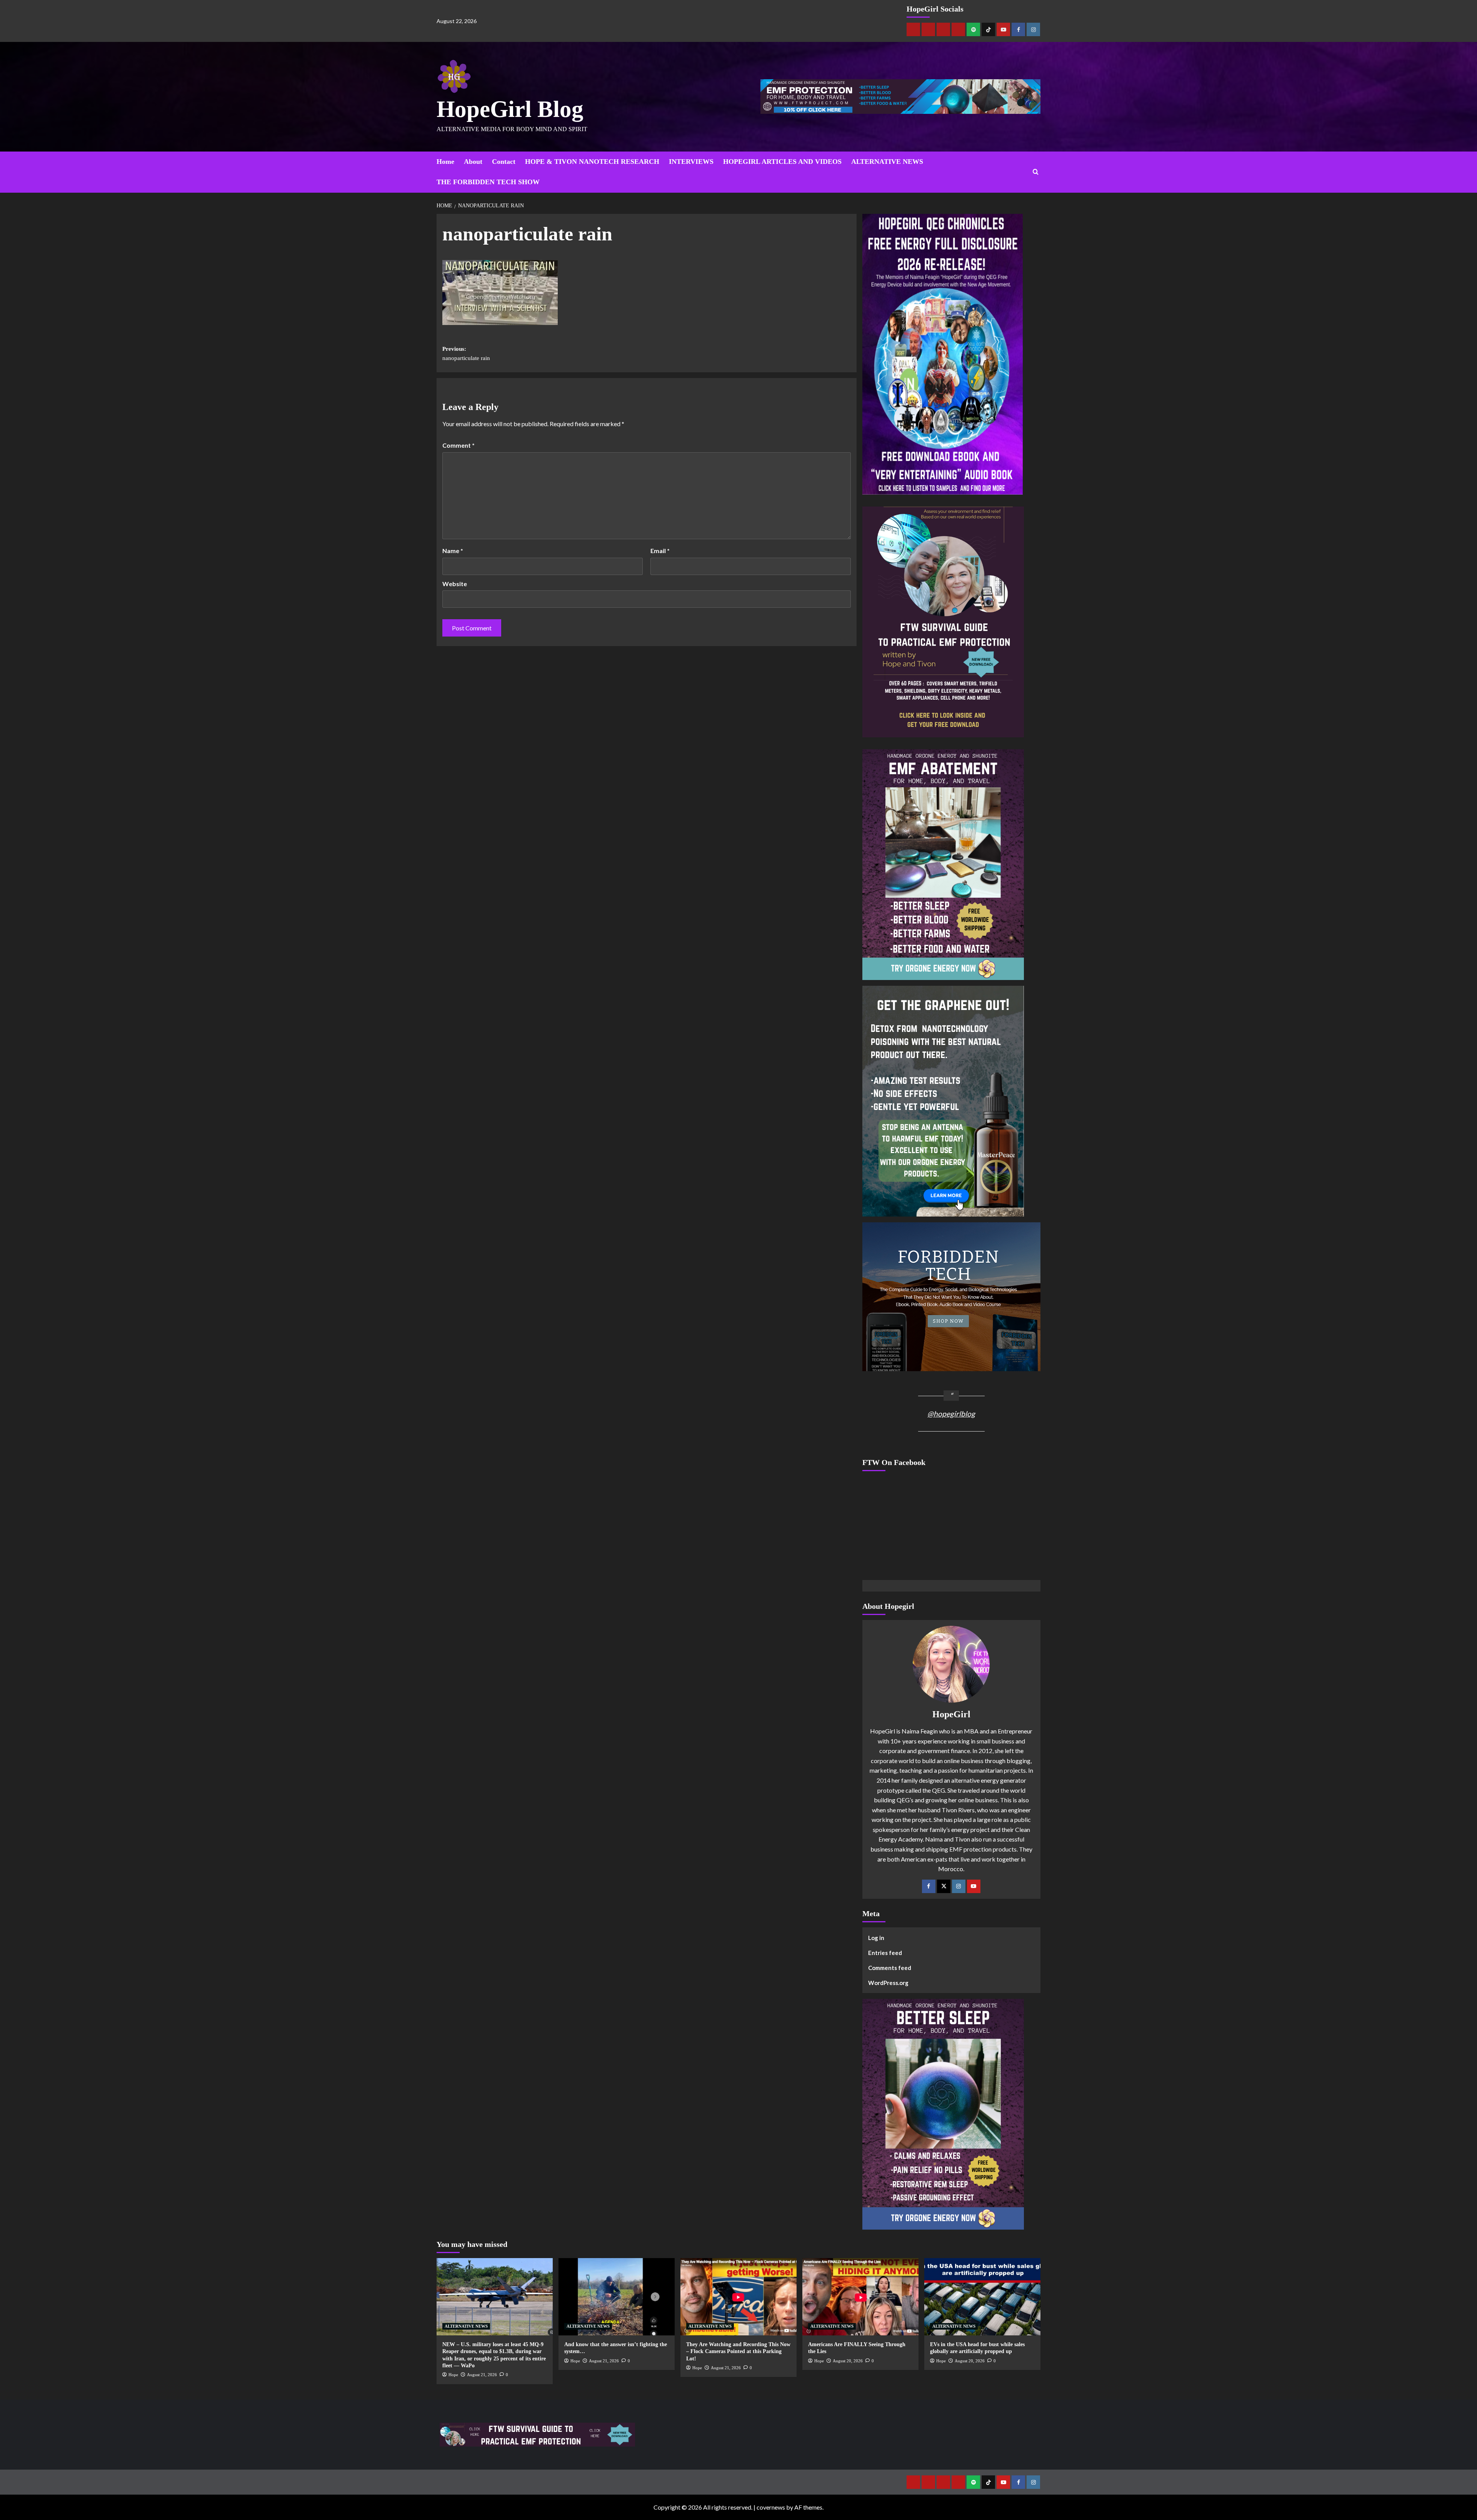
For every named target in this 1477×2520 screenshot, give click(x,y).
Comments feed (890, 1968)
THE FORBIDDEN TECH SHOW (488, 182)
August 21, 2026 (482, 2375)
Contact (504, 162)
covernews (771, 2507)
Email (660, 551)
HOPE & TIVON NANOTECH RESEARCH (592, 162)
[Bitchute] (928, 29)
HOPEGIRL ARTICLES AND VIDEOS (782, 162)
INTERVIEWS (691, 162)
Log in (876, 1938)
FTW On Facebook (894, 1462)
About (473, 162)
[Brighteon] (958, 29)
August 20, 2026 (848, 2361)
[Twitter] (944, 1886)
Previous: (466, 353)
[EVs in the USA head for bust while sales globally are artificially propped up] (982, 2297)
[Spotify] (973, 29)
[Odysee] (943, 29)
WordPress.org (888, 1983)
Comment (458, 445)
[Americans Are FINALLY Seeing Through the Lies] (860, 2297)
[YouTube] (974, 1886)
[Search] (1036, 172)
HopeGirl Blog (510, 109)
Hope (453, 2375)
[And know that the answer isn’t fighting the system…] (617, 2297)
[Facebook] (1018, 29)
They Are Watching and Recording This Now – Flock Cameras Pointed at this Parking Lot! (738, 2351)
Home (445, 162)
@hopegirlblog (951, 1414)
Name (453, 551)
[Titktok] (988, 29)
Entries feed (885, 1953)
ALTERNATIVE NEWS (887, 162)
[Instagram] (1033, 29)
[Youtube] (1003, 29)
